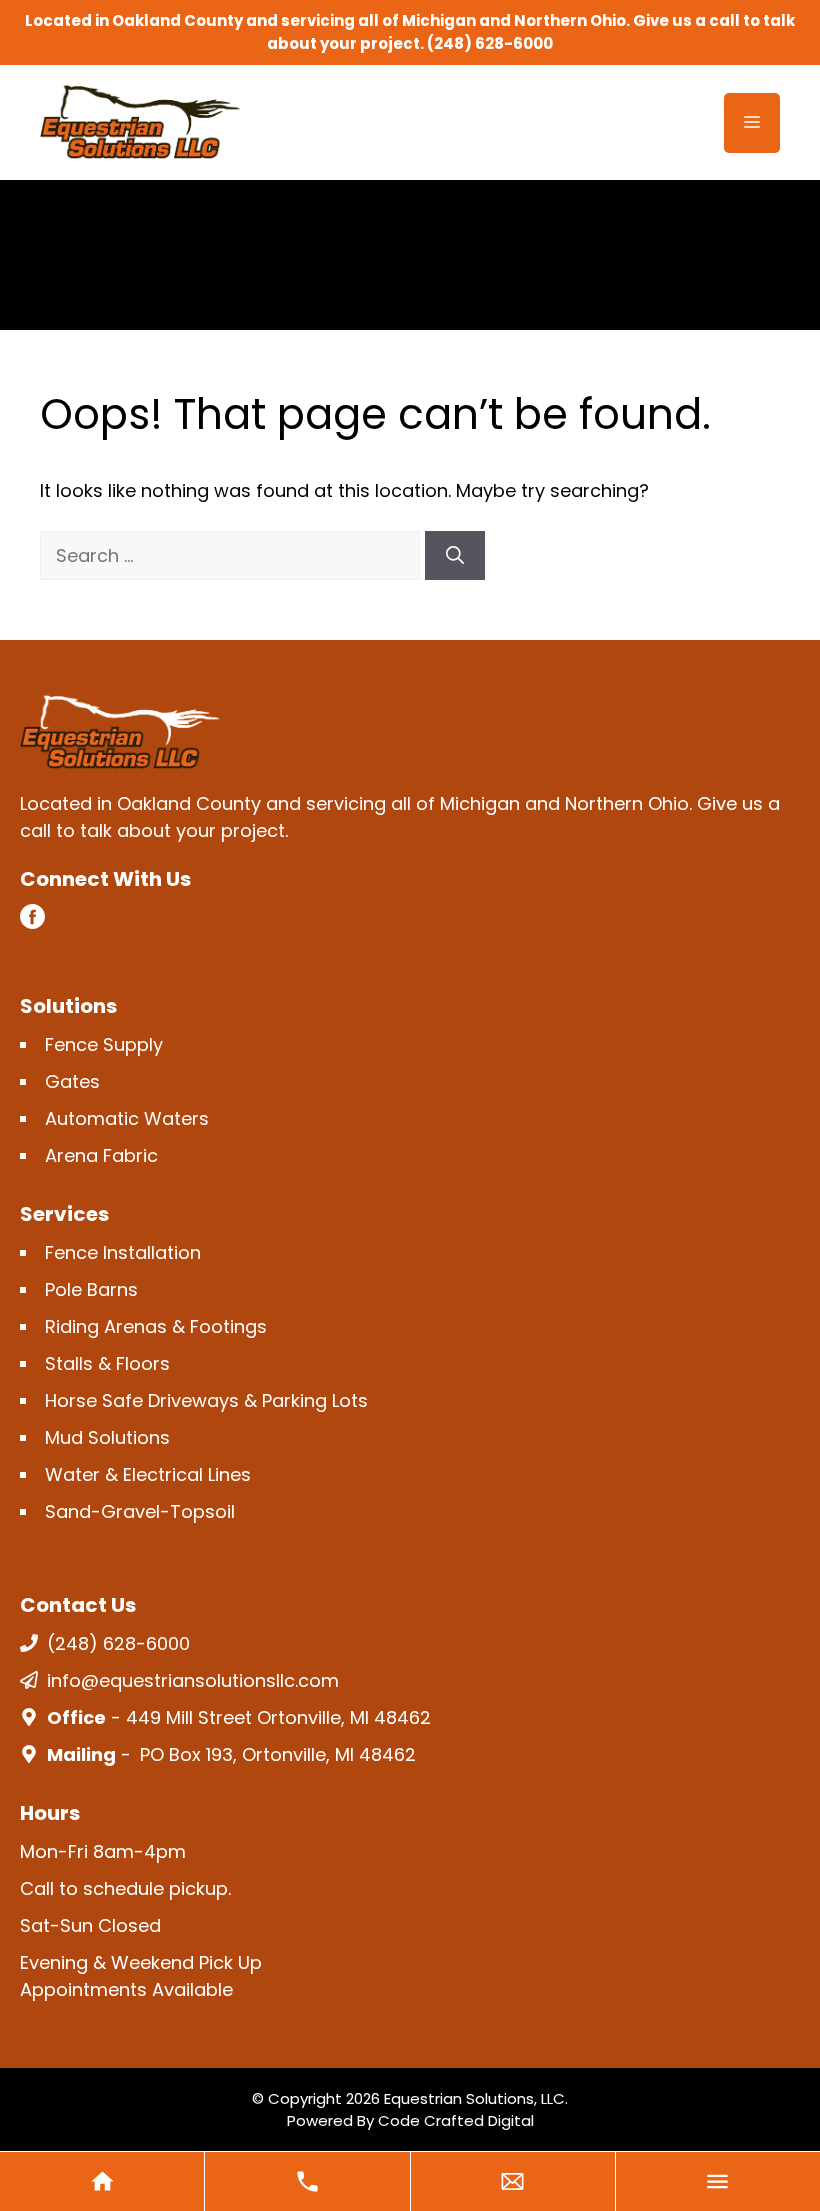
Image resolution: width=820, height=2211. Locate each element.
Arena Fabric (101, 1155)
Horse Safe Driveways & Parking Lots (206, 1400)
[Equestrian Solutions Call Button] (307, 2181)
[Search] (455, 555)
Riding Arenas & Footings (156, 1326)
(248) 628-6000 (490, 43)
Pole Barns (91, 1289)
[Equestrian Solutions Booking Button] (513, 2181)
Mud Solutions (107, 1437)
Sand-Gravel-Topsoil (140, 1511)
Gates (72, 1081)
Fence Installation (123, 1252)
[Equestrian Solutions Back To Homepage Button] (102, 2181)
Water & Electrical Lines (148, 1474)
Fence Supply (104, 1044)
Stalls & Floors (107, 1363)
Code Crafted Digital (456, 2120)
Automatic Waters (127, 1118)
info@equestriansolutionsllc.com (193, 1680)
